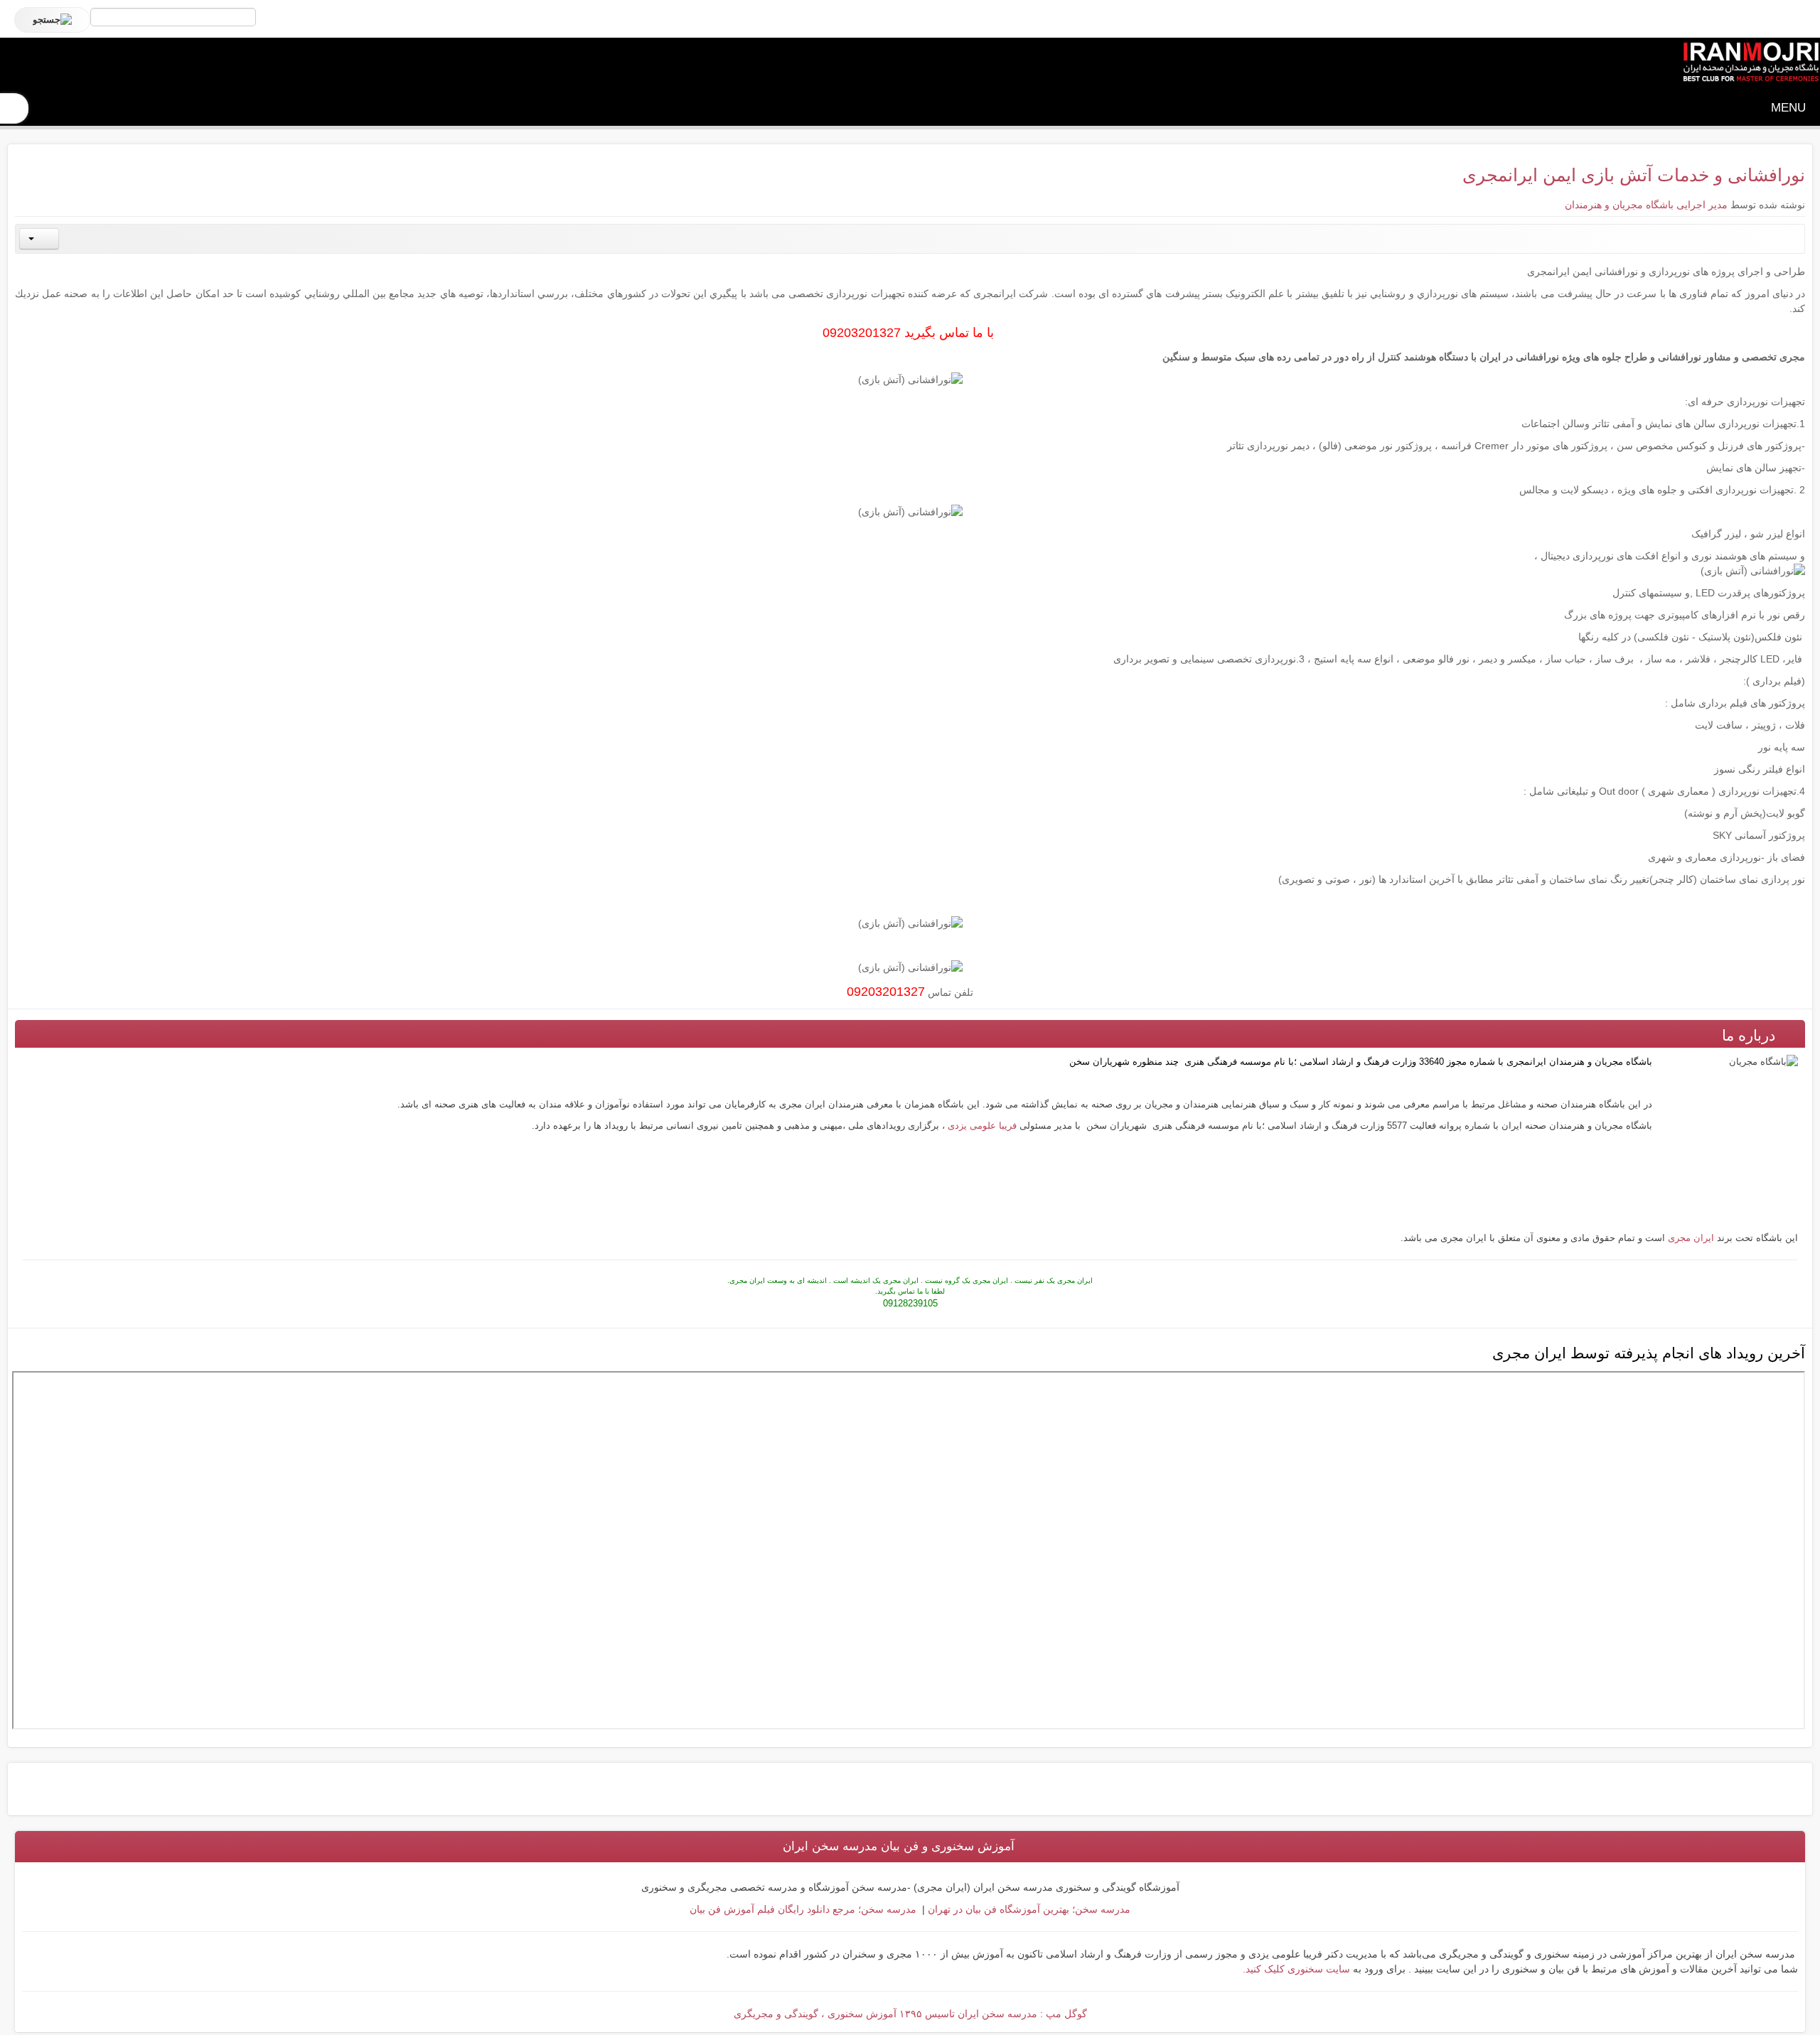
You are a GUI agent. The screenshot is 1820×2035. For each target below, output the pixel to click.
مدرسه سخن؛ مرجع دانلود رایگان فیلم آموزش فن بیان (803, 1909)
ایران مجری (1691, 1238)
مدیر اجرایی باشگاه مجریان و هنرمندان (1646, 205)
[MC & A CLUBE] (1750, 63)
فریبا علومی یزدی (982, 1126)
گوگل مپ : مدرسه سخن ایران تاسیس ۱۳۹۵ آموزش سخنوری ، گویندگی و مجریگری (910, 2014)
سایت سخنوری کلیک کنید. (1296, 1969)
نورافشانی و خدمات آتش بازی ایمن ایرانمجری (1634, 175)
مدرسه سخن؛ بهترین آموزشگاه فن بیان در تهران (1028, 1909)
